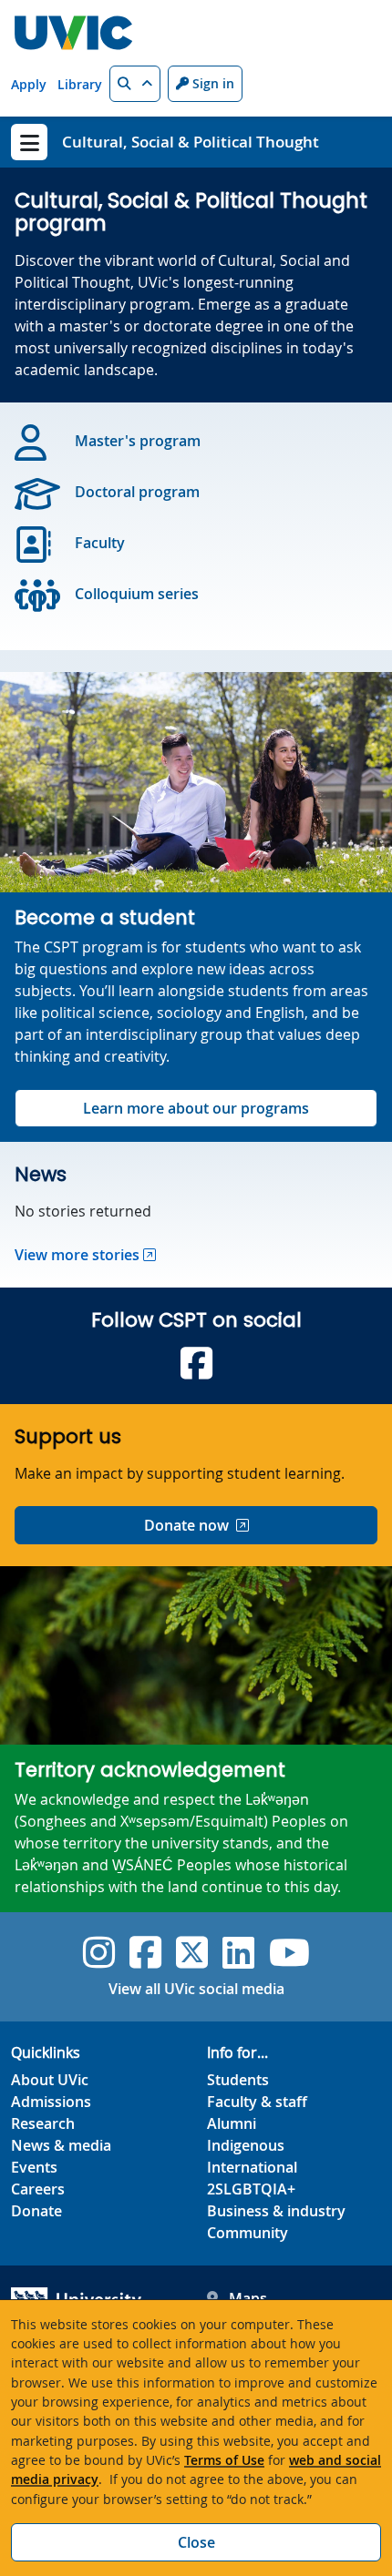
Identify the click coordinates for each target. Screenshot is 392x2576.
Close (196, 2542)
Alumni (232, 2123)
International (252, 2167)
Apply (29, 84)
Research (43, 2123)
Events (34, 2167)
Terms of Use (224, 2460)
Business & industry (276, 2211)
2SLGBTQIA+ (251, 2189)
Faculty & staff (257, 2102)
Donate (36, 2211)
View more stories (77, 1255)
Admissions (51, 2102)
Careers (38, 2189)
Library (80, 84)
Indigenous (246, 2145)
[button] (135, 84)
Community (248, 2233)
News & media (61, 2145)
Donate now (186, 1525)
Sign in (211, 83)
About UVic (50, 2080)
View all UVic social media (196, 1989)
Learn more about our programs (196, 1108)
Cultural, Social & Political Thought (191, 142)
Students (238, 2080)
